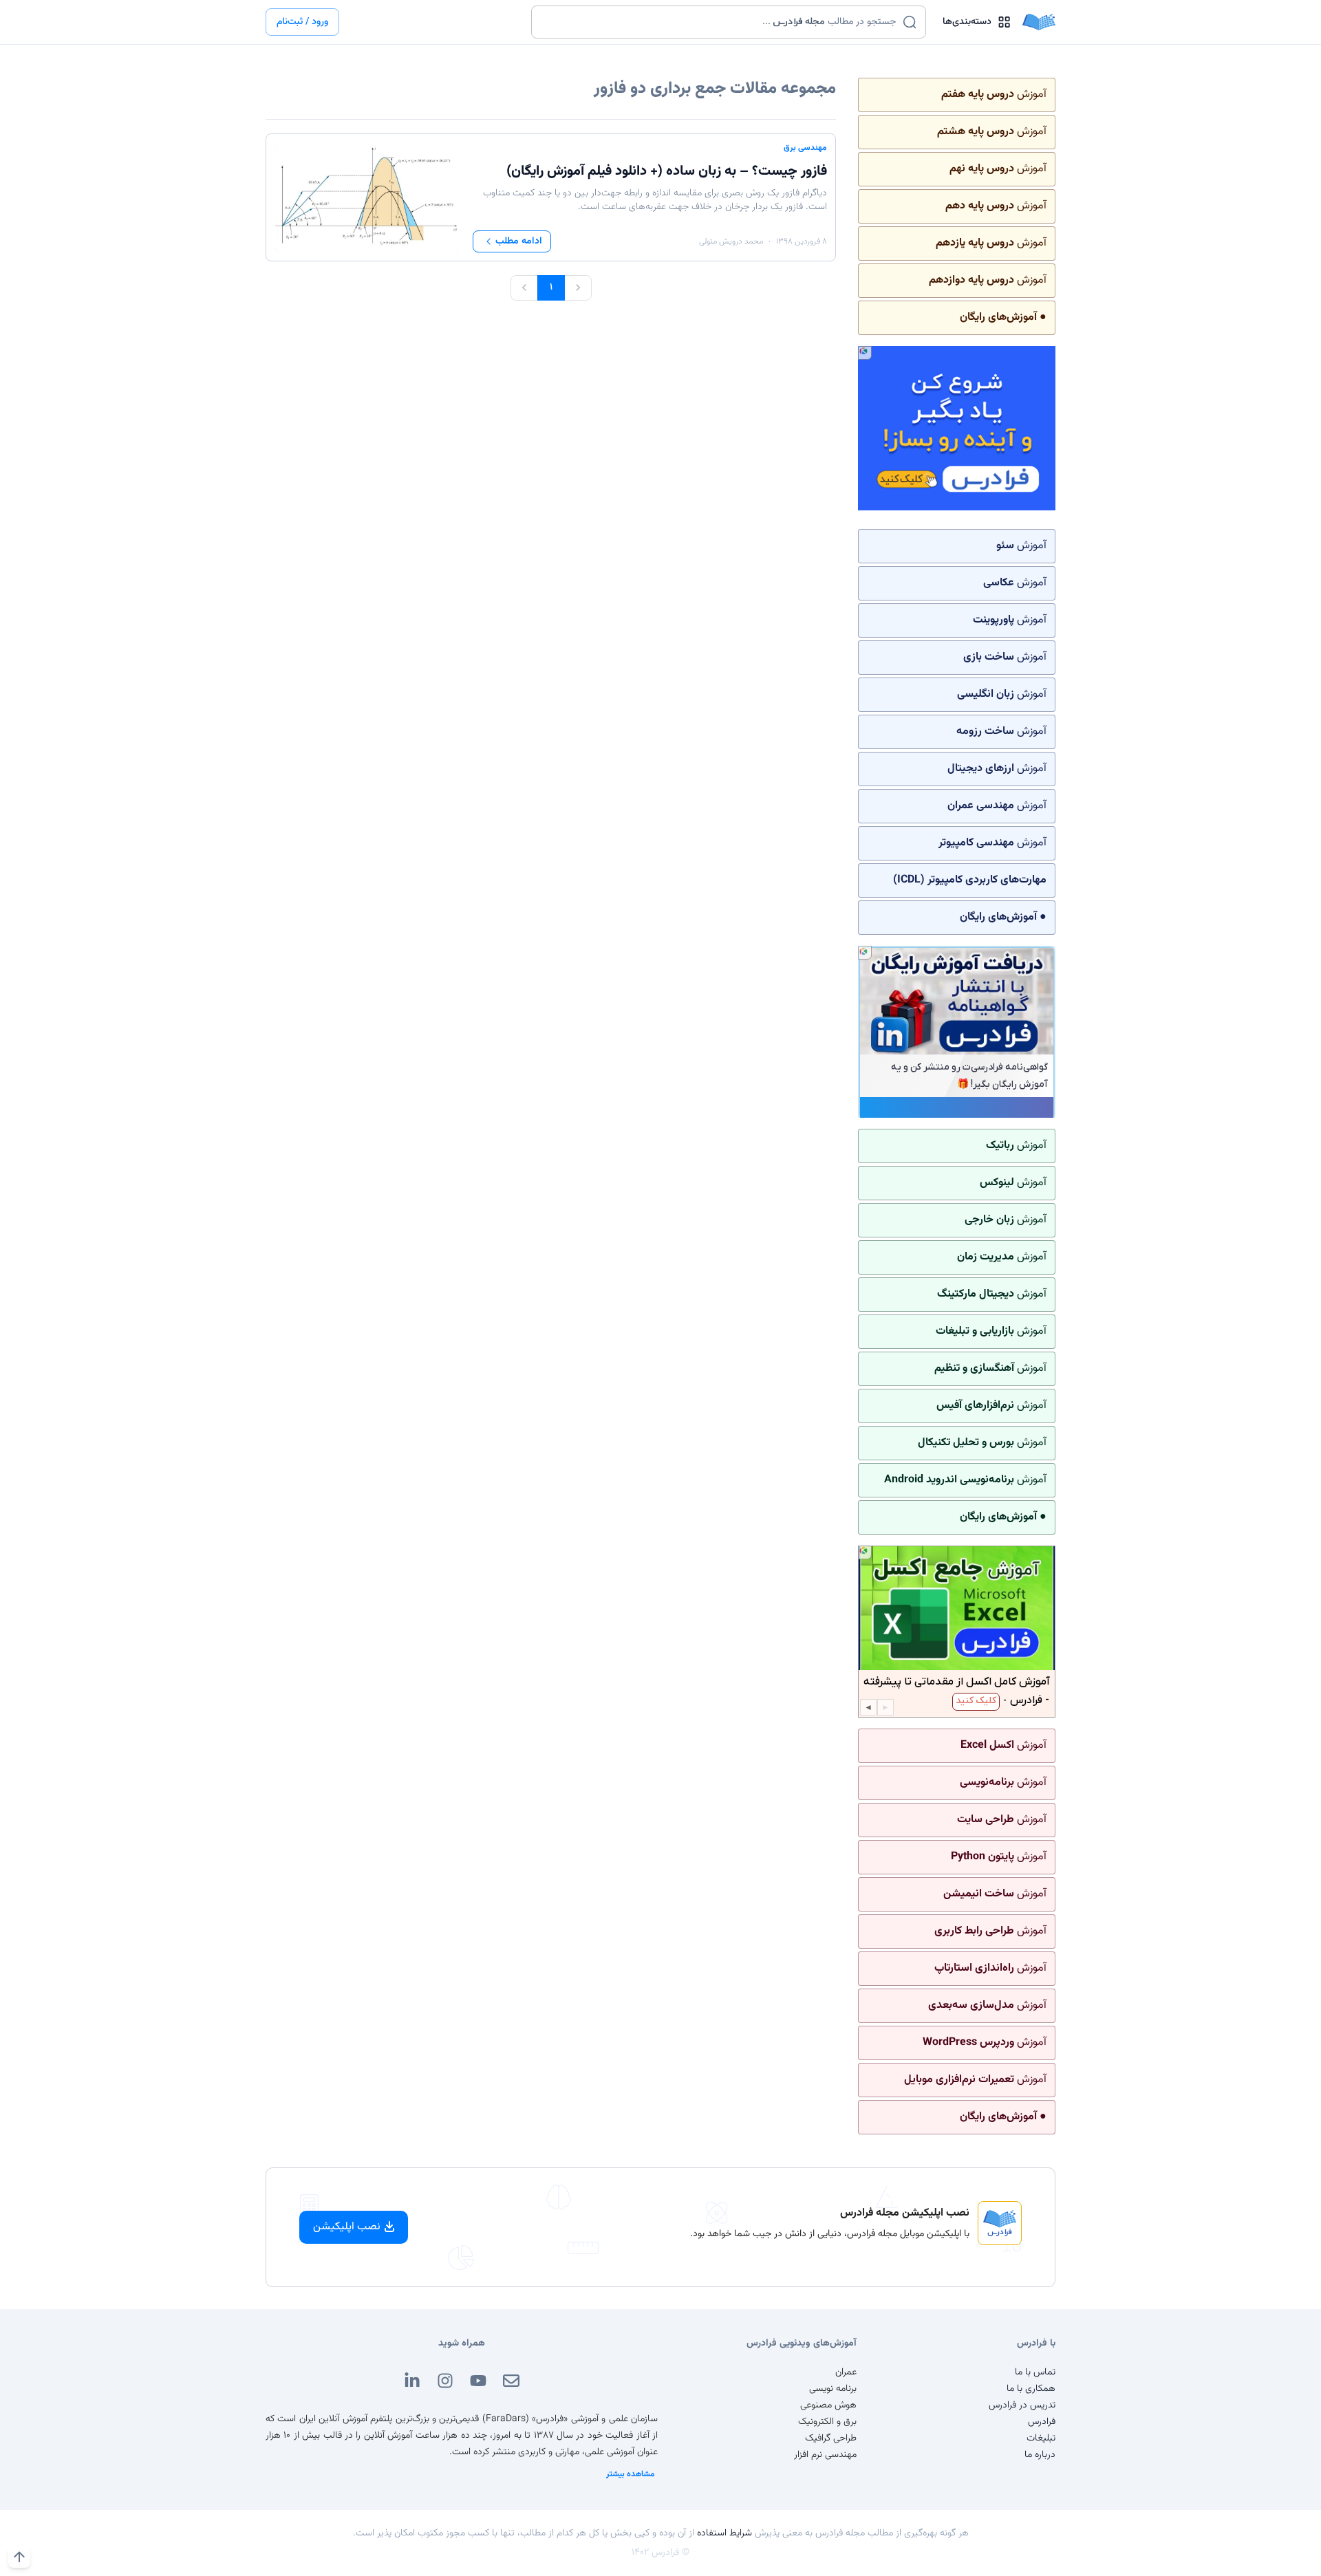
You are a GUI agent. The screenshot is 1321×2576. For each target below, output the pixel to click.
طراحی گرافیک (831, 2438)
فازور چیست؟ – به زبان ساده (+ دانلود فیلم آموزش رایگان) (667, 171)
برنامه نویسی (833, 2389)
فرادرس (1042, 2422)
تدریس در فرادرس (1022, 2405)
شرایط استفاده (724, 2533)
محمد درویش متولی (731, 241)
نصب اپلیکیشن (347, 2227)
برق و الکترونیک (827, 2422)
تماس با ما (1035, 2372)
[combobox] (720, 22)
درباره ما (1040, 2455)
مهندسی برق (805, 148)
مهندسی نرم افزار (825, 2455)
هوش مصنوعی (828, 2405)
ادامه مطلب (519, 241)
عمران (846, 2372)
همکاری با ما (1031, 2389)
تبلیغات (1041, 2438)
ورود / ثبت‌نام (302, 22)
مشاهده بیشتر (631, 2474)
